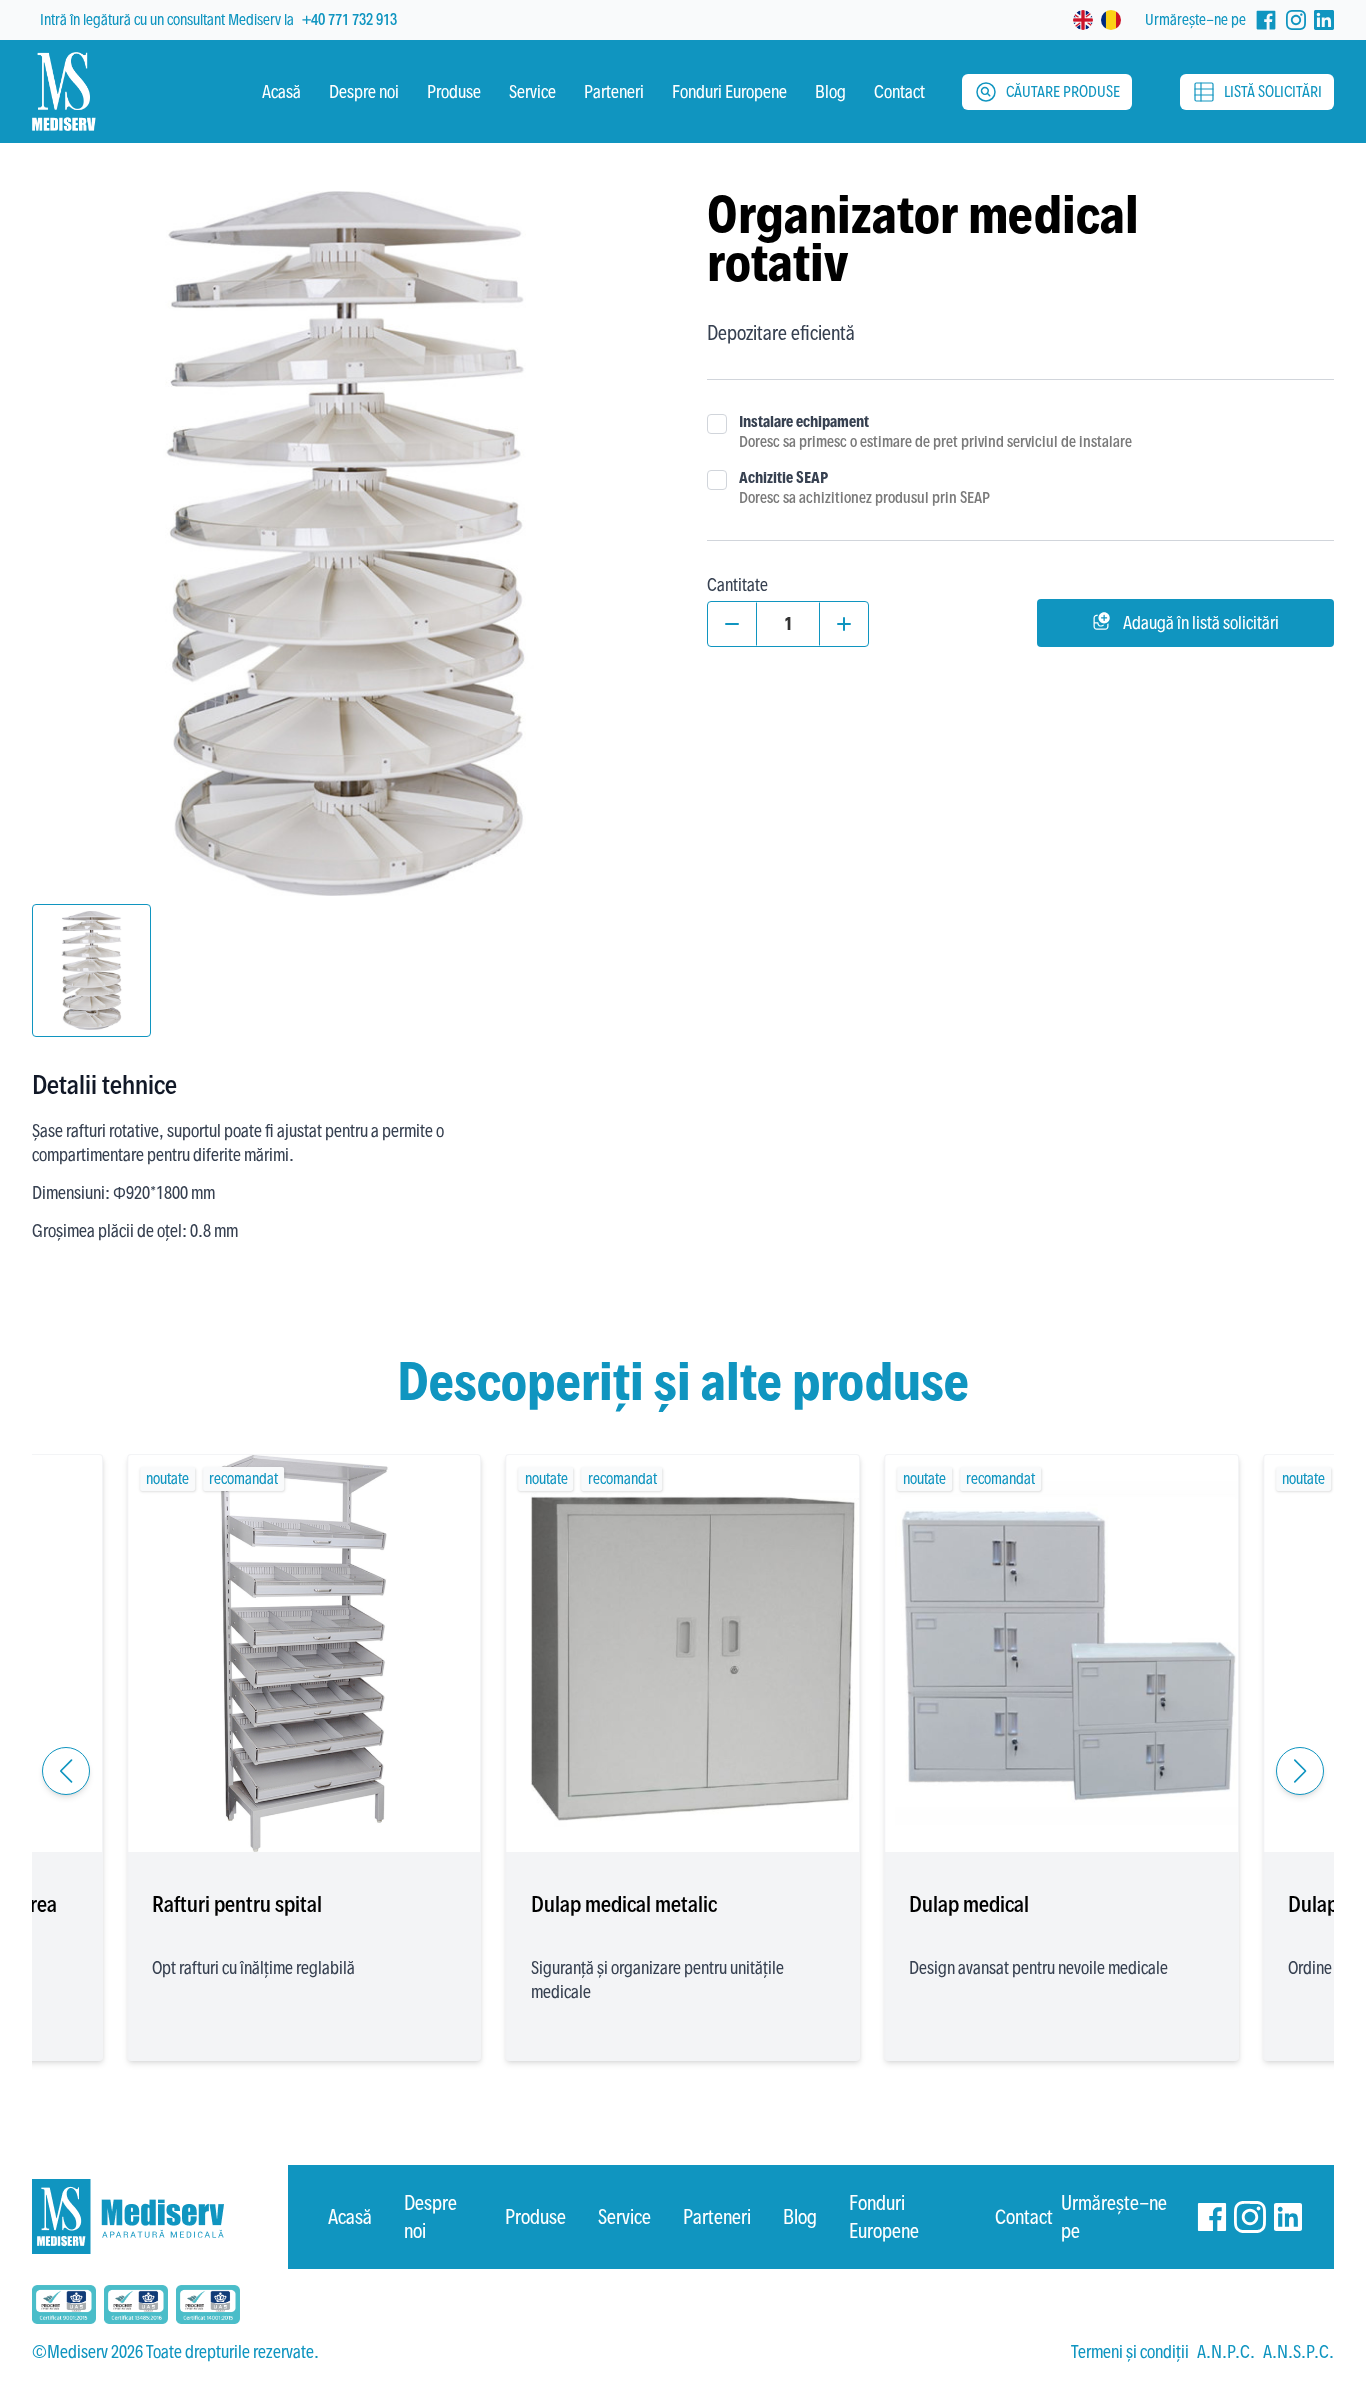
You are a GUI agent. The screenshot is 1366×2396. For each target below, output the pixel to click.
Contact (1024, 2217)
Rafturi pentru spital (237, 1904)
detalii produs (304, 1807)
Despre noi (430, 2217)
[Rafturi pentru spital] (304, 1653)
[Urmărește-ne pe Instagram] (1296, 20)
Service (624, 2217)
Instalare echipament (804, 421)
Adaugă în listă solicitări (1201, 622)
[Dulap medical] (1061, 1653)
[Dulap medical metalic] (683, 1653)
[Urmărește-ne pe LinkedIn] (1324, 20)
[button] (66, 1771)
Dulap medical (969, 1904)
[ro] (1111, 20)
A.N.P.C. (1226, 2351)
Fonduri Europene (884, 2217)
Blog (800, 2217)
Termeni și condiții (1130, 2351)
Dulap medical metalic (624, 1904)
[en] (1083, 20)
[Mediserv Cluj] (160, 2216)
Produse (535, 2217)
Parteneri (717, 2217)
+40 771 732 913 (349, 19)
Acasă (350, 2217)
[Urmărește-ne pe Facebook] (1266, 20)
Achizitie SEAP (783, 477)
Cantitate (737, 584)
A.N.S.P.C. (1298, 2351)
